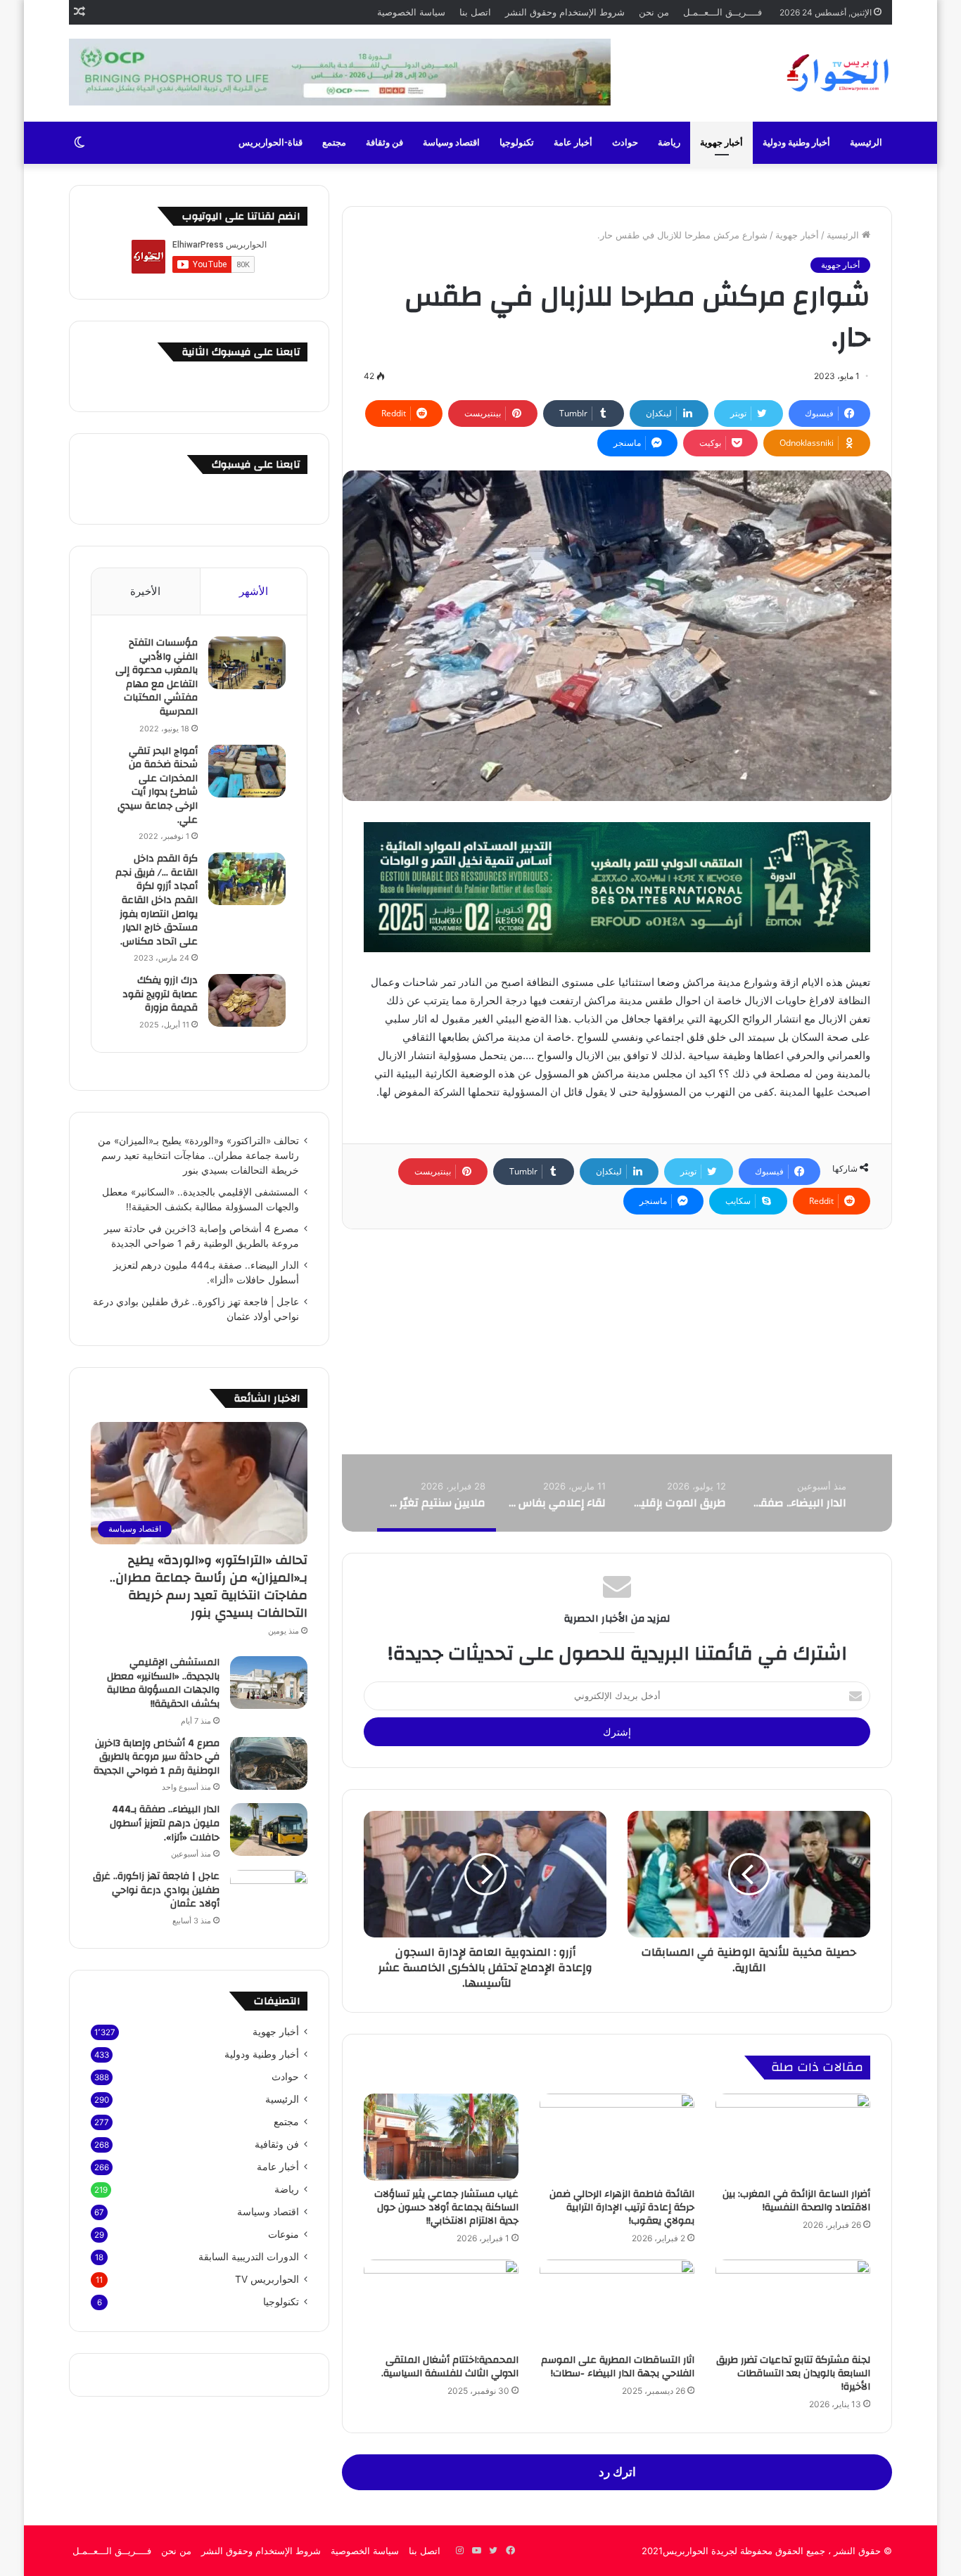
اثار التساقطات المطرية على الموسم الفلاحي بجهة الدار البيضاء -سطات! (618, 2367)
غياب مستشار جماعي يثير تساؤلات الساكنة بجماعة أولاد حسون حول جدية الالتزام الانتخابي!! (446, 2207)
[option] (797, 1493)
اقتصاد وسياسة (451, 143)
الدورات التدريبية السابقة (249, 2257)
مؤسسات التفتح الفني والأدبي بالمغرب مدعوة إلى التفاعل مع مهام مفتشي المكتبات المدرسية (157, 677)
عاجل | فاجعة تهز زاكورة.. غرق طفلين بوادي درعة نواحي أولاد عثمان (156, 1890)
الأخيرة (145, 591)
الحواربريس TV (267, 2279)
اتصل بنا (475, 12)
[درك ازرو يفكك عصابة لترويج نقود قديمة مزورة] (247, 1000)
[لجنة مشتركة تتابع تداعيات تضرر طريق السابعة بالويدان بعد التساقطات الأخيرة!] (793, 2303)
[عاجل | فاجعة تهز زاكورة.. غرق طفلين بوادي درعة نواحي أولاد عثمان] (269, 1896)
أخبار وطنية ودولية (796, 143)
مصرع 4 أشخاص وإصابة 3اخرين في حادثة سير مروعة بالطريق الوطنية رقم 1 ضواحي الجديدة (157, 1757)
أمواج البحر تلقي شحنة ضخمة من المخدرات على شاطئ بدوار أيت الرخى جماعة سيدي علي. (158, 786)
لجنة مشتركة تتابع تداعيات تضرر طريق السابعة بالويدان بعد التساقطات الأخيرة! (793, 2373)
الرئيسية (866, 143)
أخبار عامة (573, 143)
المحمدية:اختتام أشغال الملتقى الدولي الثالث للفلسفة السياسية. (450, 2367)
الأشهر (254, 591)
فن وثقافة (384, 143)
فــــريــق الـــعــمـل (723, 12)
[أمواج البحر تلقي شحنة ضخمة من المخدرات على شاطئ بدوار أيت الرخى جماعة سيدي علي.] (247, 771)
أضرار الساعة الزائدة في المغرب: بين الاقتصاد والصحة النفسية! (796, 2201)
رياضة (669, 143)
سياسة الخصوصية (411, 12)
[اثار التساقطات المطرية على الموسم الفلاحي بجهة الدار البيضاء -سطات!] (617, 2303)
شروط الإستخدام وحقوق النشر (565, 12)
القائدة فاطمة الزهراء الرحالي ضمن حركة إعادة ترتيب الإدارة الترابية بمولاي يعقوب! (622, 2207)
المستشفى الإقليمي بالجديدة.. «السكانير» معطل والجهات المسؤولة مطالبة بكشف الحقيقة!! (163, 1683)
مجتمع (334, 143)
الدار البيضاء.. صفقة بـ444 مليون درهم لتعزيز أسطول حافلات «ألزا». (165, 1823)
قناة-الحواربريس (271, 143)
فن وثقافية (277, 2144)
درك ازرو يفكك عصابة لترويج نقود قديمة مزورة (160, 994)
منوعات (284, 2234)
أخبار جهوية (721, 143)
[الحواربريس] (836, 73)
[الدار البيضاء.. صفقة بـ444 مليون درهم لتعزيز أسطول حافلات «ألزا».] (269, 1830)
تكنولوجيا (517, 143)
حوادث (625, 143)
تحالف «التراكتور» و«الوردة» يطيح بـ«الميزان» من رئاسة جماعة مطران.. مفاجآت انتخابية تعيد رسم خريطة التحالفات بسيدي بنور (198, 1155)
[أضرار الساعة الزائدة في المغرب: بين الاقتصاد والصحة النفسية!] (793, 2137)
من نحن (654, 12)
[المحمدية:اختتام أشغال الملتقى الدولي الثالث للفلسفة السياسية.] (441, 2303)
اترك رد (617, 2472)
